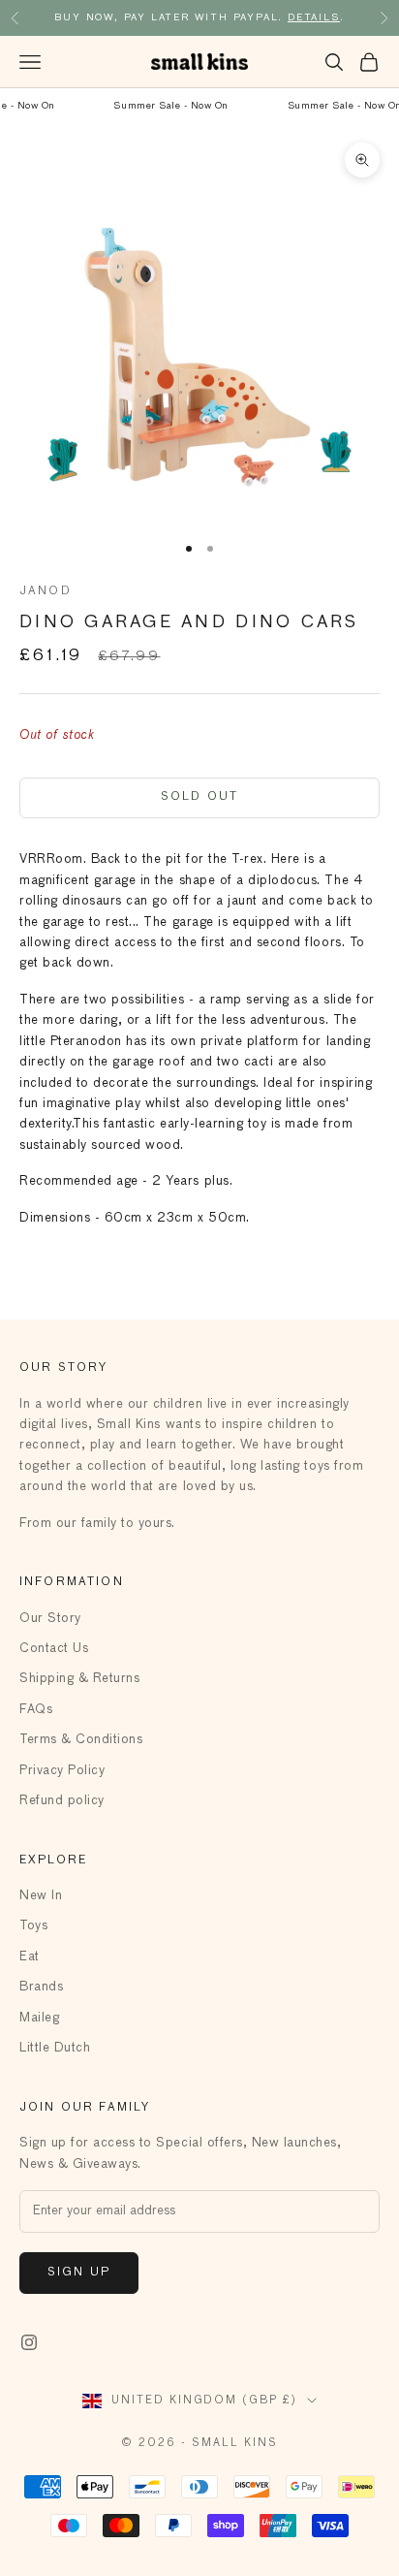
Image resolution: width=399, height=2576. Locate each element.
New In (41, 1896)
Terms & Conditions (81, 1740)
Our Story (50, 1619)
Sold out (199, 797)
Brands (41, 1987)
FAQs (36, 1710)
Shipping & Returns (79, 1679)
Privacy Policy (62, 1771)
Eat (30, 1957)
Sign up (79, 2273)
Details (314, 17)
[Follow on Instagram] (29, 2342)
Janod (46, 591)
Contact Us (54, 1649)
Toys (33, 1926)
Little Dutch (55, 2048)
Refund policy (62, 1801)
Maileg (39, 2018)
